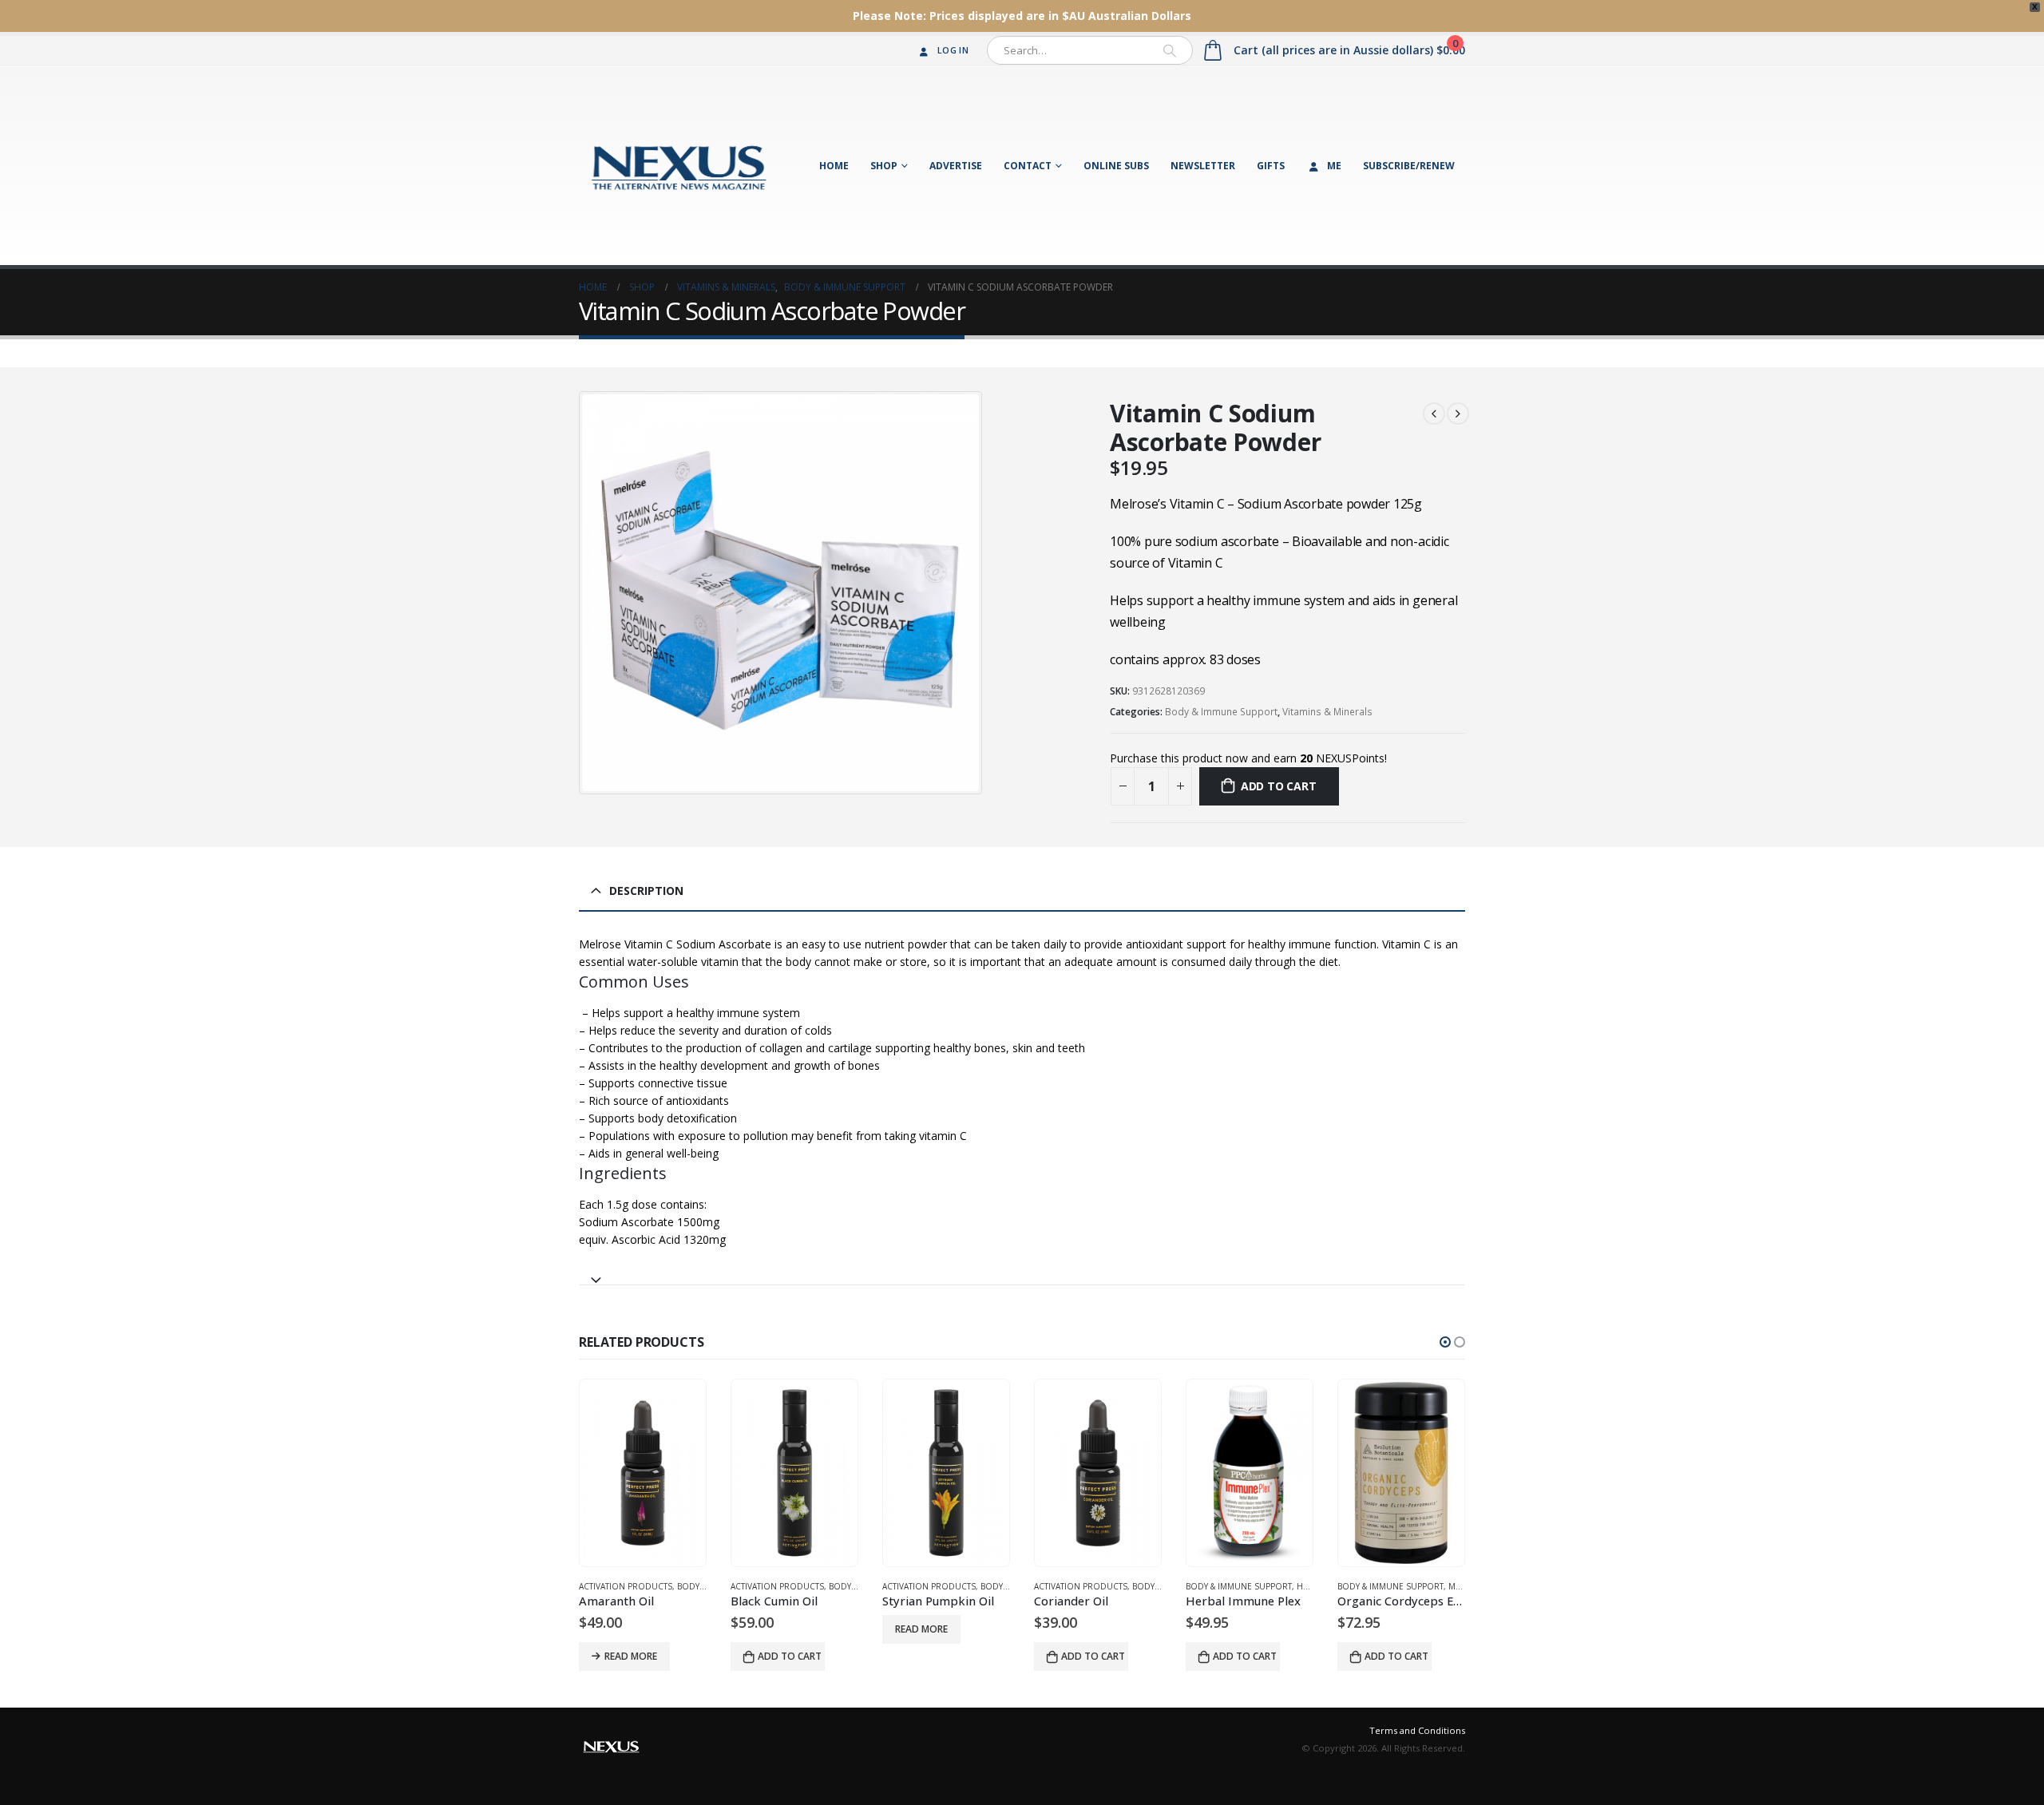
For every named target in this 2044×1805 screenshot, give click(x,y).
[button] (1445, 1342)
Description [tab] (646, 891)
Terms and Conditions (1417, 1730)
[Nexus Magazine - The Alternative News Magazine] (679, 165)
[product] (643, 1473)
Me (1334, 166)
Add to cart (1279, 786)
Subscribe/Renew (1409, 166)
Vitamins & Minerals (1327, 712)
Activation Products (626, 1586)
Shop (884, 166)
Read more (631, 1656)
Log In (953, 50)
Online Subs (1116, 166)
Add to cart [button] (790, 1656)
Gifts (1271, 166)
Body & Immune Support (1221, 712)
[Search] (1170, 50)
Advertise (956, 166)
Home (834, 166)
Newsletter (1203, 166)
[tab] (1022, 1273)
